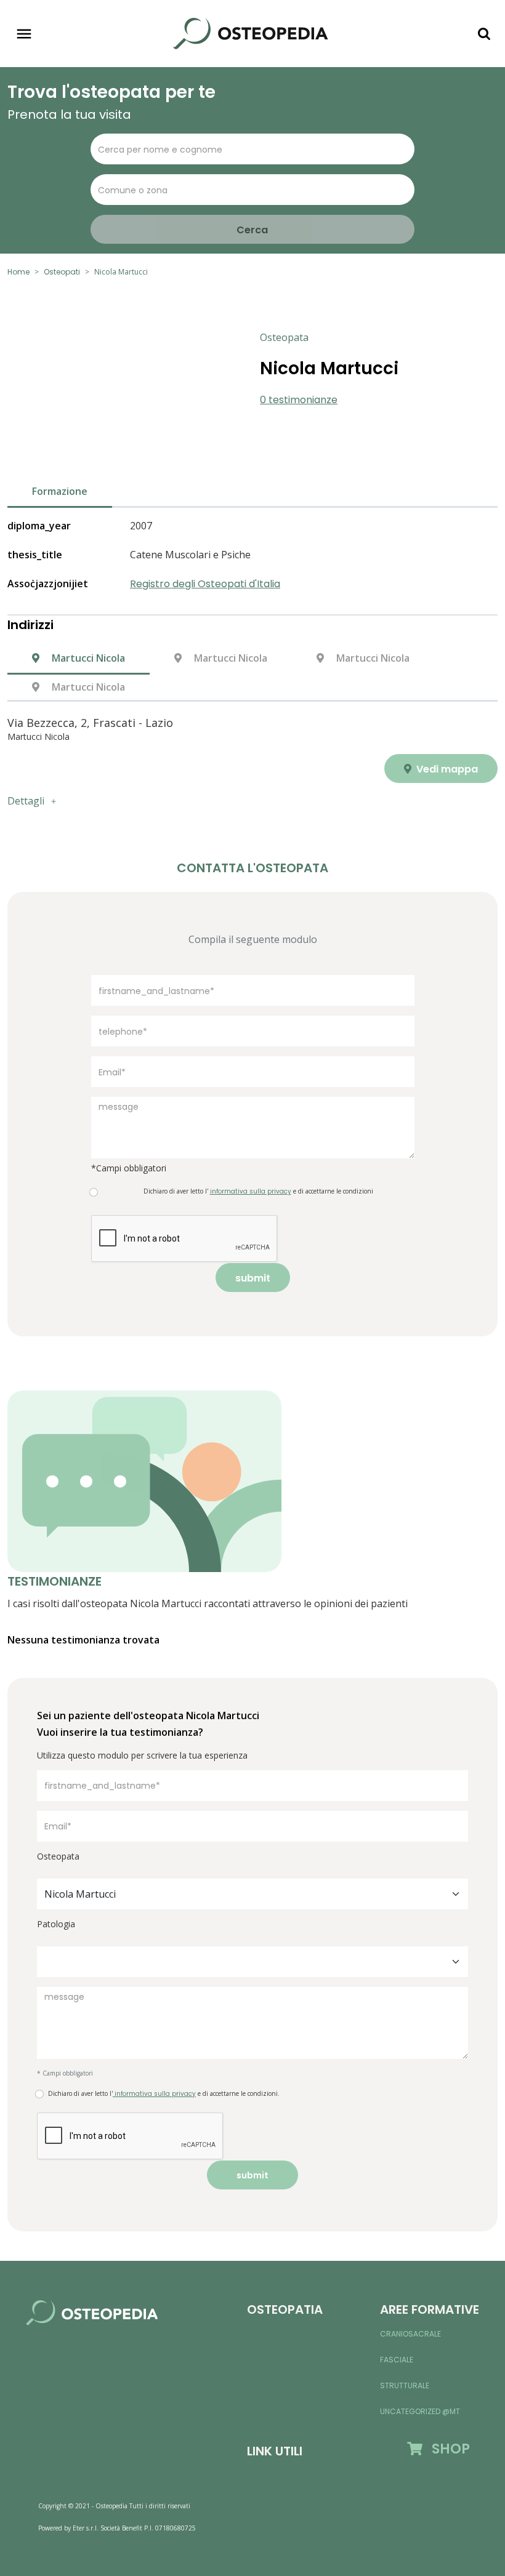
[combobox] (252, 1894)
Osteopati (62, 272)
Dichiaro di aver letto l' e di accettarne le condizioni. (164, 2094)
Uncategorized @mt (420, 2411)
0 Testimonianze (299, 400)
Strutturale (405, 2385)
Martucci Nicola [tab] (87, 658)
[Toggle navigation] (24, 34)
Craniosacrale (410, 2334)
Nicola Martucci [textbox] (80, 1894)
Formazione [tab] (60, 491)
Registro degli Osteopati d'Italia (205, 584)
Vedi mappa (446, 769)
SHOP (446, 2449)
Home (18, 272)
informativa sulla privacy (154, 2094)
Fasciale (397, 2360)
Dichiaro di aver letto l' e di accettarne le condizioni (258, 1191)
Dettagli (26, 801)
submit (253, 1278)
